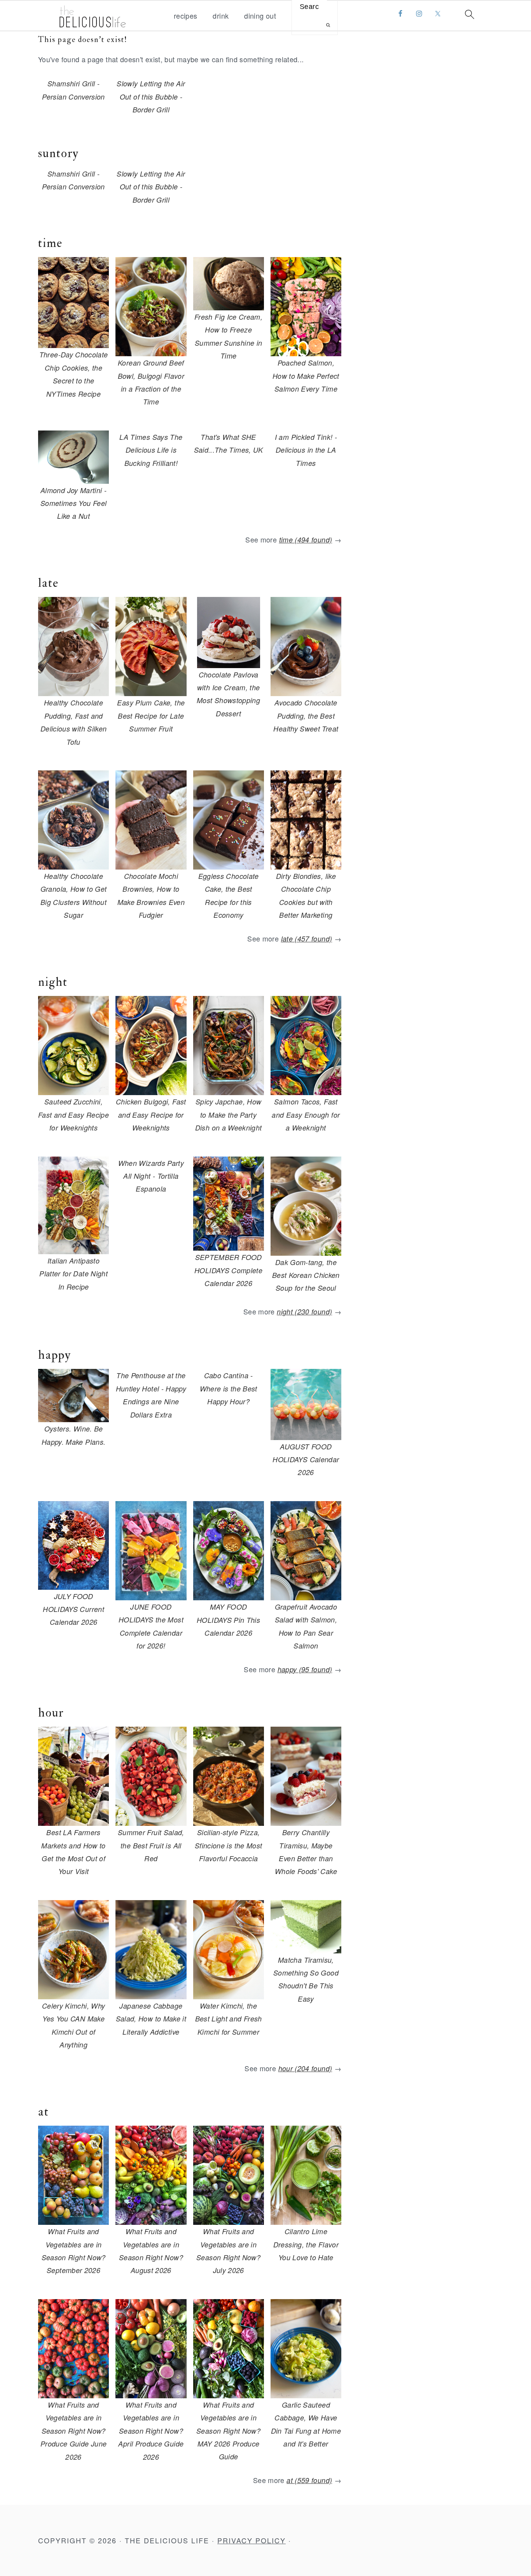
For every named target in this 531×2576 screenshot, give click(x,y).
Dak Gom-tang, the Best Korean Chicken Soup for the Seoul (306, 1275)
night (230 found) (304, 1312)
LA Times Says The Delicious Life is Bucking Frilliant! (151, 450)
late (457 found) (307, 939)
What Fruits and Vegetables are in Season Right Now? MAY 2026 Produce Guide (228, 2431)
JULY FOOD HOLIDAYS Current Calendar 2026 (73, 1609)
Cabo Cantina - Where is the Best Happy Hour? (229, 1388)
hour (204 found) (305, 2068)
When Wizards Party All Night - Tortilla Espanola (151, 1176)
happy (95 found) (305, 1669)
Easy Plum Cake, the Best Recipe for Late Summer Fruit (151, 716)
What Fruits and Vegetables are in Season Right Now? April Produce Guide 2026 (151, 2431)
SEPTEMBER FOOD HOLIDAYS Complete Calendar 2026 (228, 1270)
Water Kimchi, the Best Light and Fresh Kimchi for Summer (229, 2019)
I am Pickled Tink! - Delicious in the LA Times (306, 450)
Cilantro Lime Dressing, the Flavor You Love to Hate (306, 2244)
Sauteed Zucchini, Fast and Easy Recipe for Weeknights (73, 1115)
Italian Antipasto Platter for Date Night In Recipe (73, 1274)
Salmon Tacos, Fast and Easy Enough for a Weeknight (306, 1115)
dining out (260, 16)
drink (221, 16)
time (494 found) (306, 540)
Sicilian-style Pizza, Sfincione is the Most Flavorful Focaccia (229, 1845)
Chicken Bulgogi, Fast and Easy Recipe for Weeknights (151, 1115)
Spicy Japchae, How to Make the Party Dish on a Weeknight (229, 1115)
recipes (186, 16)
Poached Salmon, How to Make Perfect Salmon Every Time (306, 376)
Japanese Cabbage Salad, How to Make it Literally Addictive (151, 2019)
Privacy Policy (252, 2540)
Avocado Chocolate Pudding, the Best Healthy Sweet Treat (306, 716)
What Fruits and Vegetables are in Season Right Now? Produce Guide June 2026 (73, 2431)
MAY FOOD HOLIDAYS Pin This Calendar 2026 (228, 1620)
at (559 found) (309, 2480)
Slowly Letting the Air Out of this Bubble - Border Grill (151, 96)
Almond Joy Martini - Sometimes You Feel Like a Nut (73, 503)
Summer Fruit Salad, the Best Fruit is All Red (151, 1845)
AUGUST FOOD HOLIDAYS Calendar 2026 (306, 1459)
